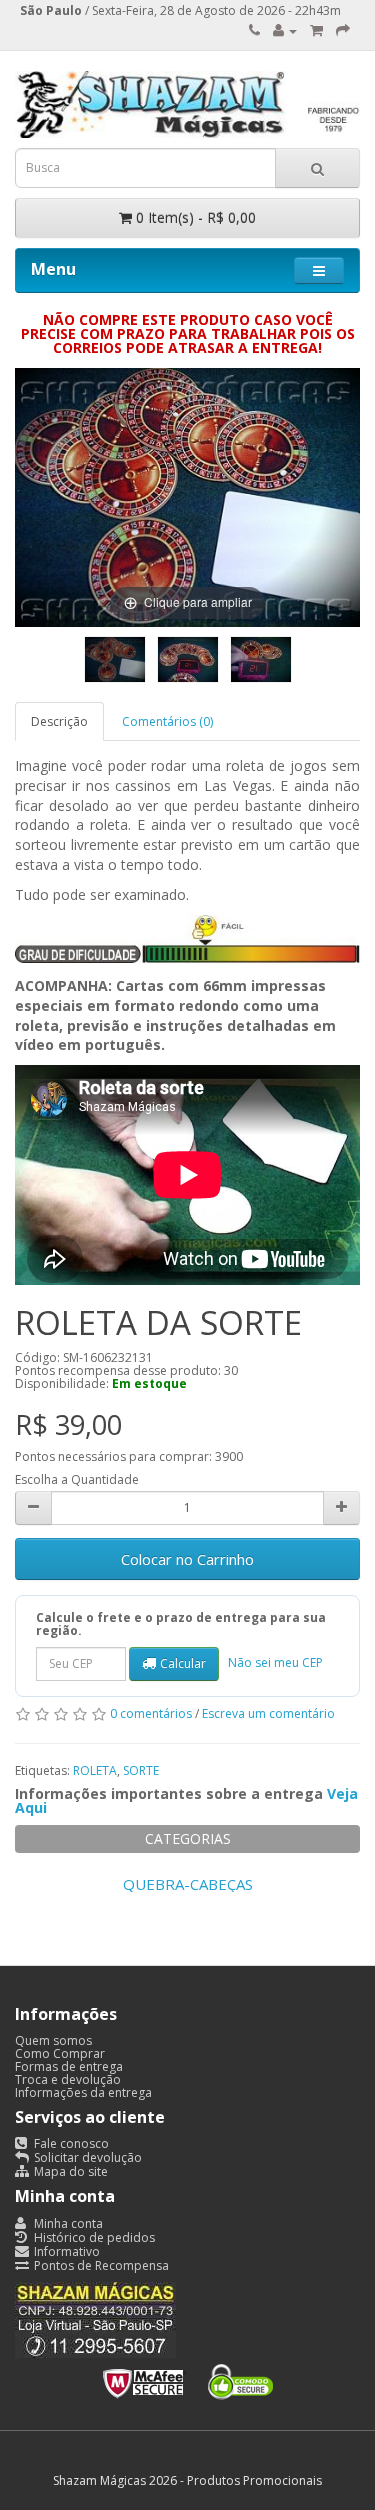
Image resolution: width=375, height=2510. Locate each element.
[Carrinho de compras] (316, 30)
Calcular (183, 1663)
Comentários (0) (167, 721)
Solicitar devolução (86, 2157)
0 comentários (151, 1713)
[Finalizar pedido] (343, 30)
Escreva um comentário (268, 1713)
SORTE (141, 1770)
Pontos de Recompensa (100, 2265)
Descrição (59, 721)
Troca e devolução (68, 2079)
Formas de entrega (69, 2066)
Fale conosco (70, 2143)
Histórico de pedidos (93, 2237)
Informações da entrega (83, 2092)
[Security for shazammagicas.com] (188, 2377)
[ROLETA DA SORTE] (115, 659)
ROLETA (95, 1770)
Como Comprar (60, 2053)
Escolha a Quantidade (77, 1479)
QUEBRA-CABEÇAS (188, 1884)
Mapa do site (69, 2171)
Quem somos (53, 2040)
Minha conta (67, 2223)
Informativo (65, 2251)
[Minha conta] (285, 30)
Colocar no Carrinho (187, 1559)
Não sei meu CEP (275, 1662)
